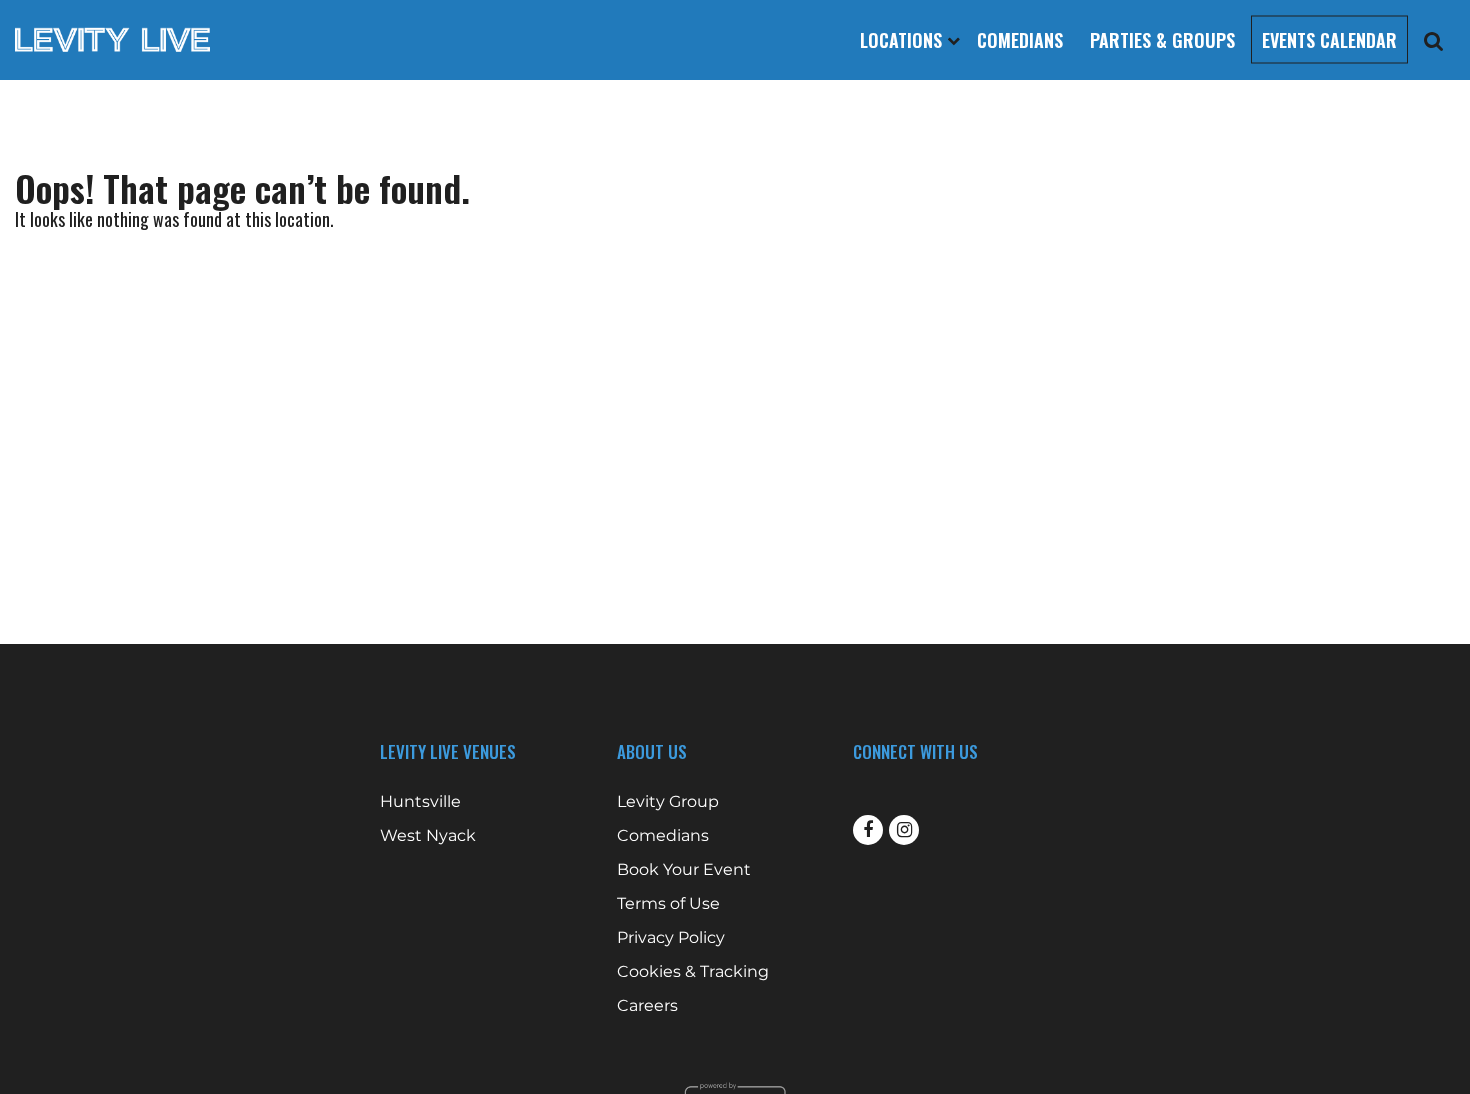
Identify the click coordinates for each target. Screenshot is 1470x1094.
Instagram (904, 830)
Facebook (868, 830)
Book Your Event (684, 870)
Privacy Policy (671, 938)
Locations (903, 40)
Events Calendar (1329, 40)
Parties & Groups (1162, 40)
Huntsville (420, 802)
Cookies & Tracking (693, 972)
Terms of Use (668, 904)
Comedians (1020, 40)
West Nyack (428, 836)
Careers (647, 1006)
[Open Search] (1434, 40)
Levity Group (668, 802)
